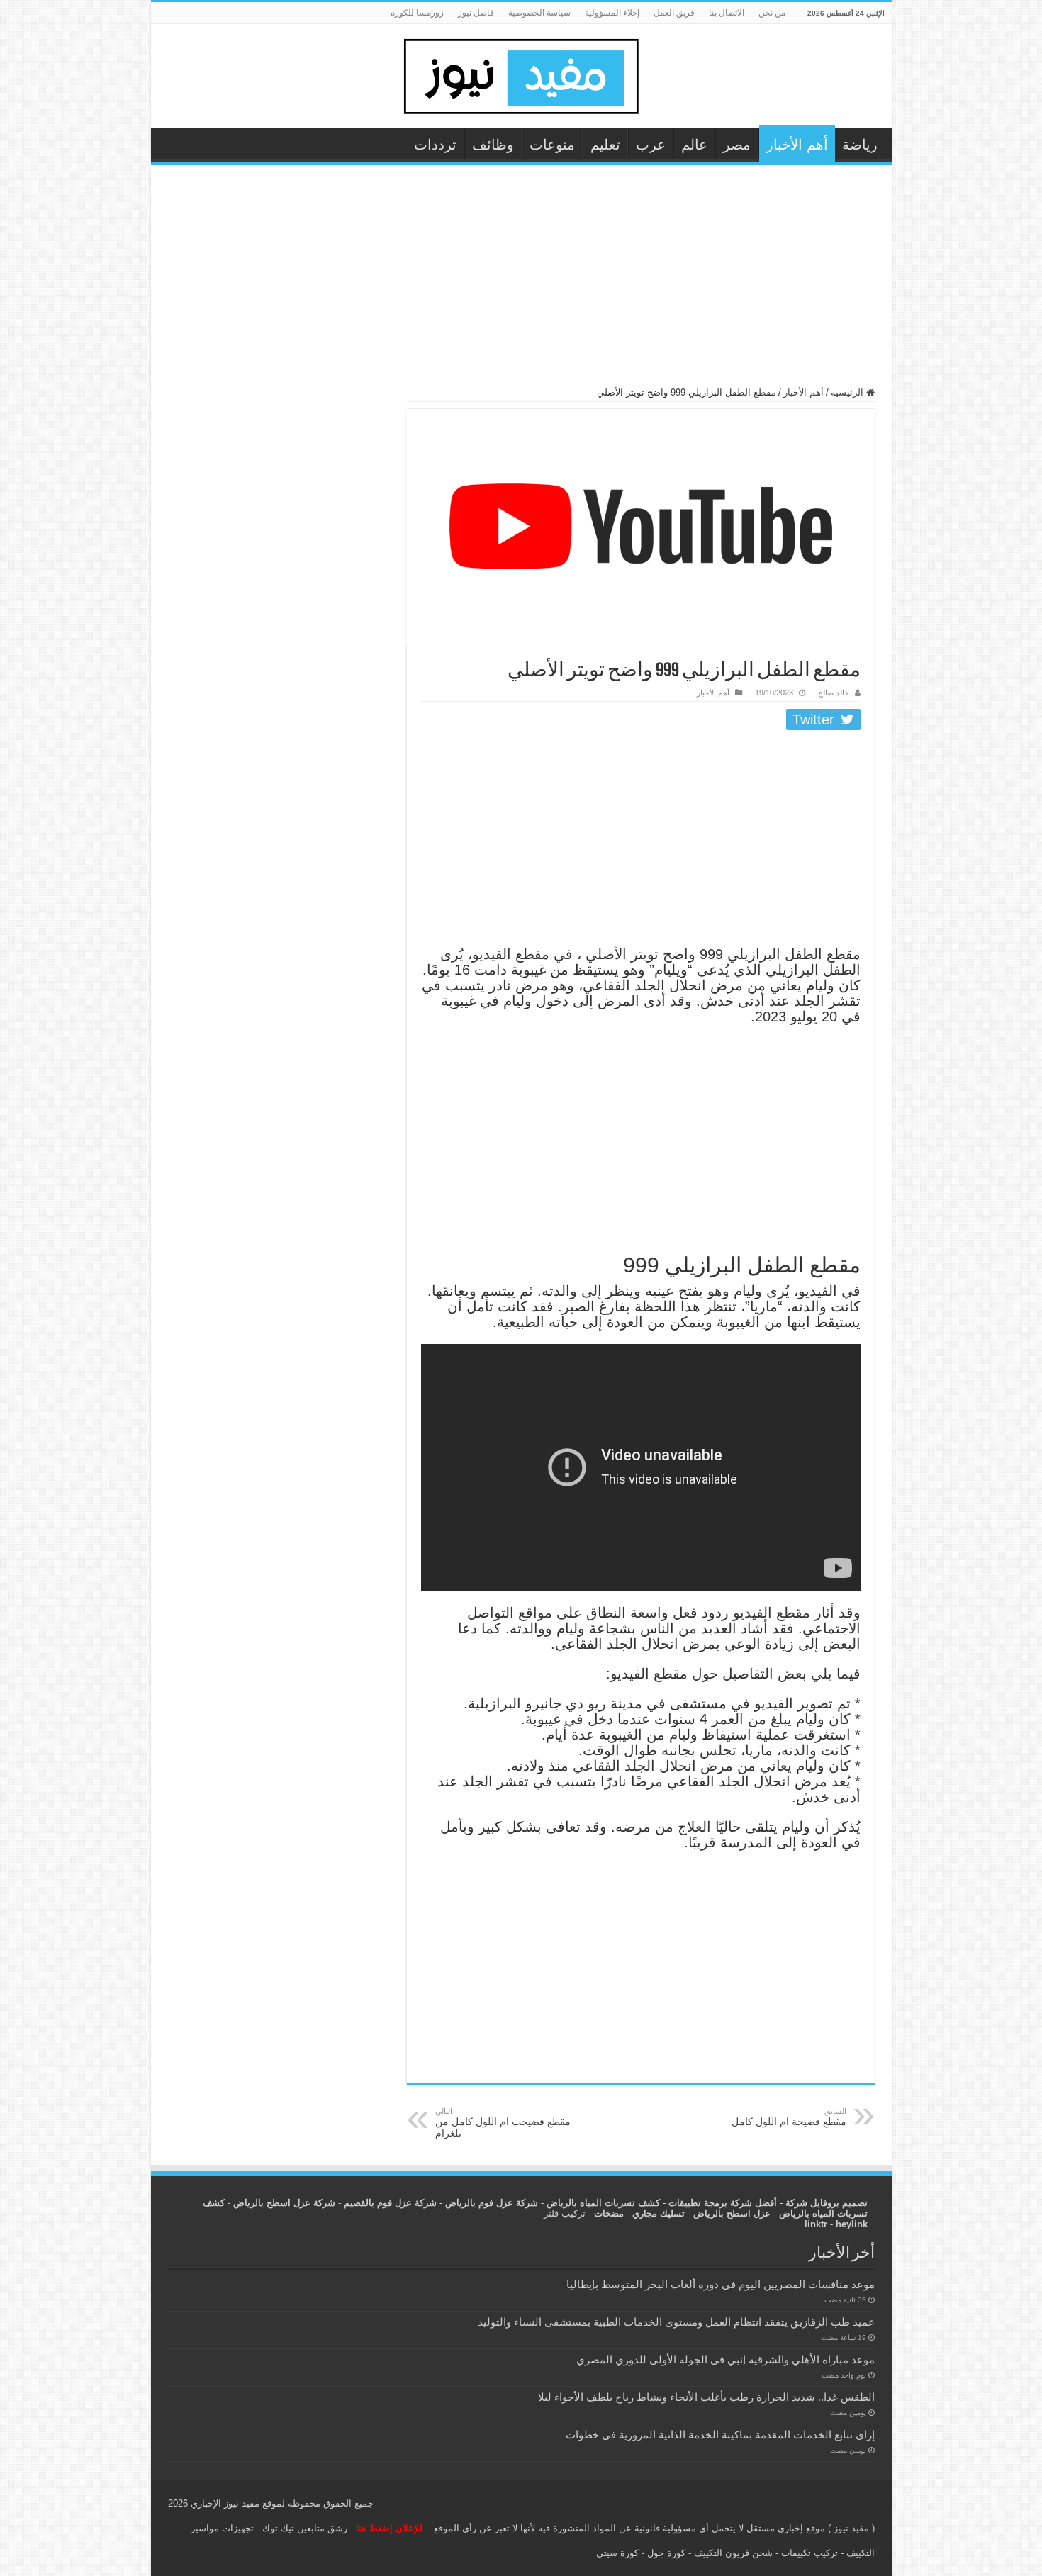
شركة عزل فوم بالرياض (492, 2203)
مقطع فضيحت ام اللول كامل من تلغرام (503, 2123)
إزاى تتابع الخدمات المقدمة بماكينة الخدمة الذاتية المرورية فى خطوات (720, 2435)
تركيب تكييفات (809, 2553)
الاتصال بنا (727, 13)
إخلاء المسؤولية (612, 13)
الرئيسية (848, 392)
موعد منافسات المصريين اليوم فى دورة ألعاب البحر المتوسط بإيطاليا (721, 2284)
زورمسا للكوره (417, 13)
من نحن (772, 13)
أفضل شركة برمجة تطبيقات (723, 2203)
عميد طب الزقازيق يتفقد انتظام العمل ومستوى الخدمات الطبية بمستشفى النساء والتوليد (676, 2322)
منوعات (552, 145)
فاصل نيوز (476, 13)
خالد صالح (834, 693)
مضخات (609, 2213)
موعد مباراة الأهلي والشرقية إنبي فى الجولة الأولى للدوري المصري (726, 2359)
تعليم (605, 145)
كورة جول (665, 2553)
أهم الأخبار (797, 145)
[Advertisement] (521, 282)
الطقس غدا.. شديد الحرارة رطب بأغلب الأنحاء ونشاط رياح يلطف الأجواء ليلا (706, 2397)
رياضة (860, 145)
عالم (694, 145)
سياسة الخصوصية (539, 13)
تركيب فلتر (565, 2213)
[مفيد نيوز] (521, 74)
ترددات (435, 145)
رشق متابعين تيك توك (305, 2528)
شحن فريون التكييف (733, 2553)
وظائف (493, 145)
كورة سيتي (617, 2553)
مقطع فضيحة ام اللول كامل (789, 2117)
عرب (651, 145)
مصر (737, 145)
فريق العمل (674, 13)
